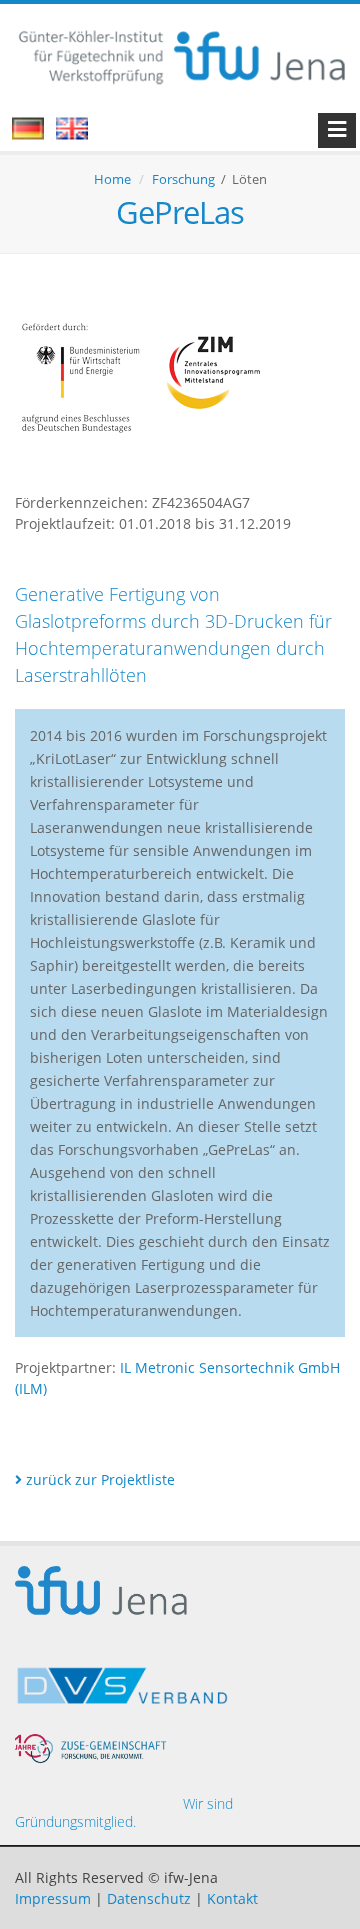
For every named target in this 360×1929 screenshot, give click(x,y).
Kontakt (232, 1898)
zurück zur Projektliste (98, 1479)
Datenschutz (149, 1898)
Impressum (53, 1898)
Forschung (183, 179)
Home (112, 179)
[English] (82, 134)
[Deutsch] (38, 134)
